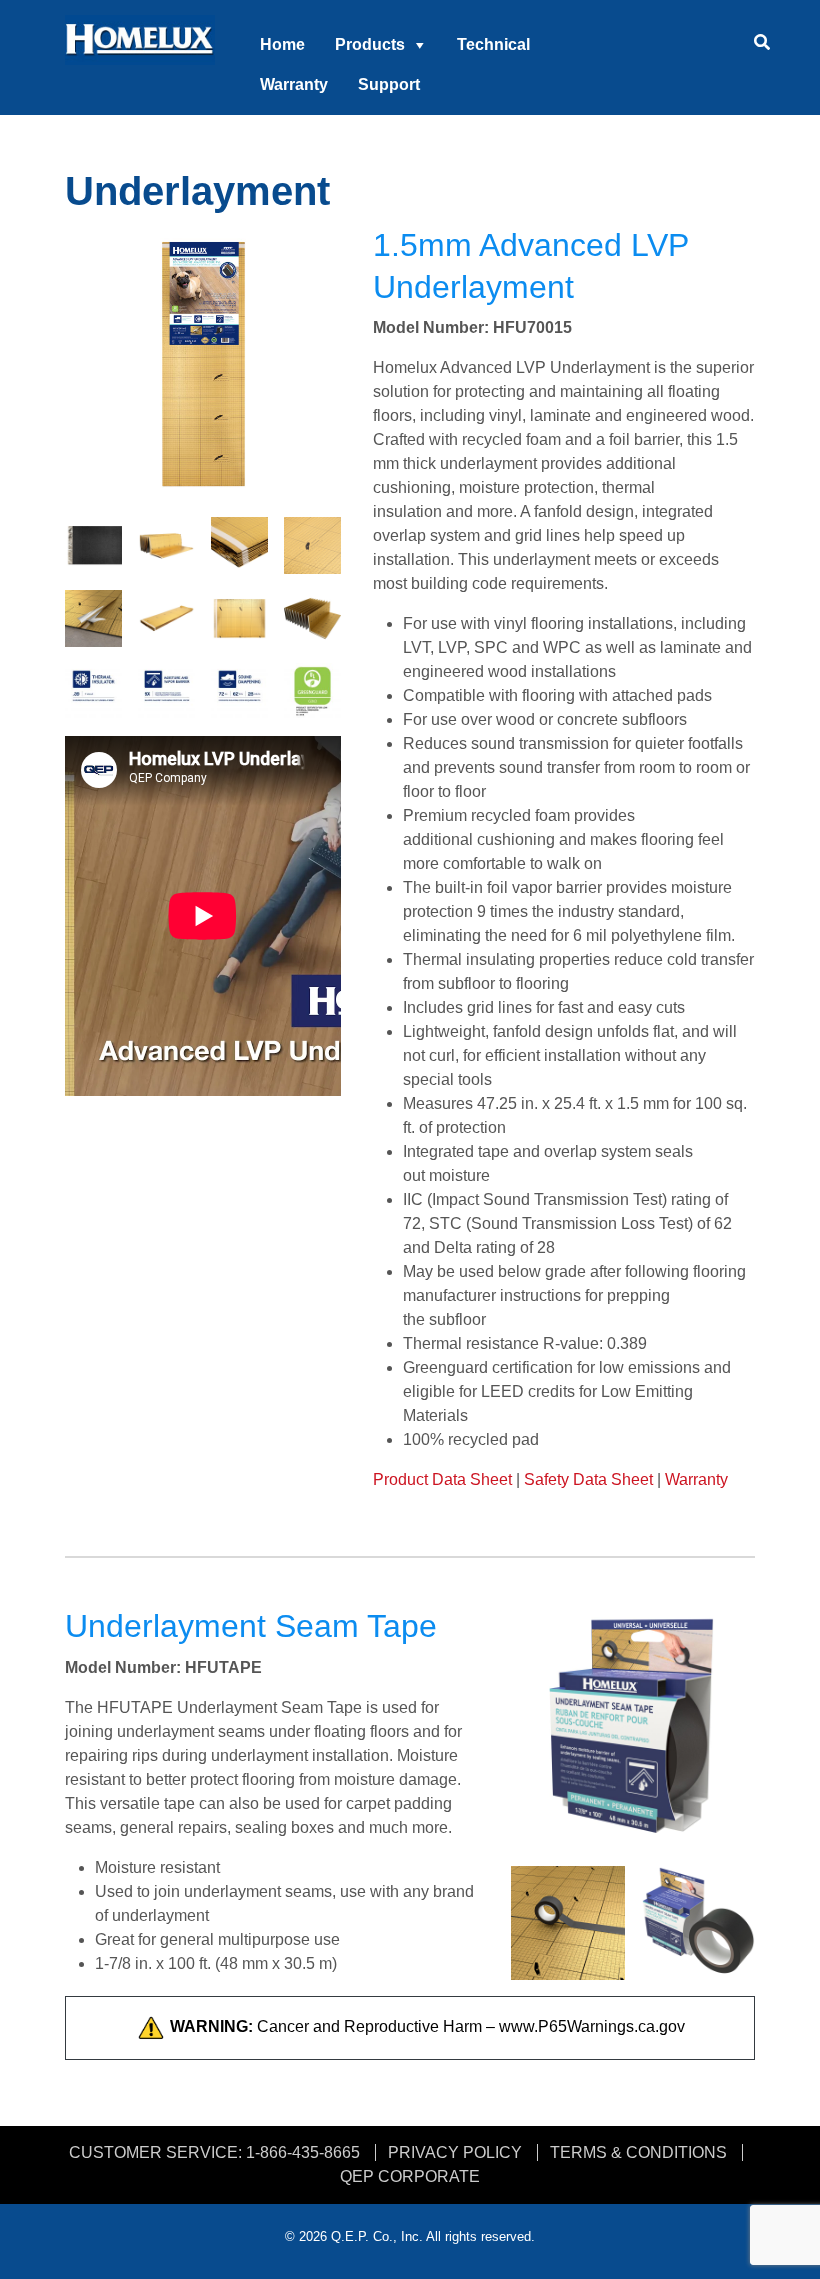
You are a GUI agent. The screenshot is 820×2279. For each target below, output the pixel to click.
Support (389, 84)
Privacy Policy (455, 2152)
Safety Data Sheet (588, 1479)
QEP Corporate (410, 2176)
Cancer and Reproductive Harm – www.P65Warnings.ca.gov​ (427, 2026)
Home (282, 44)
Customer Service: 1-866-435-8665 (214, 2152)
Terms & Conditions (638, 2152)
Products (370, 44)
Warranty (294, 84)
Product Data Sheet (442, 1479)
